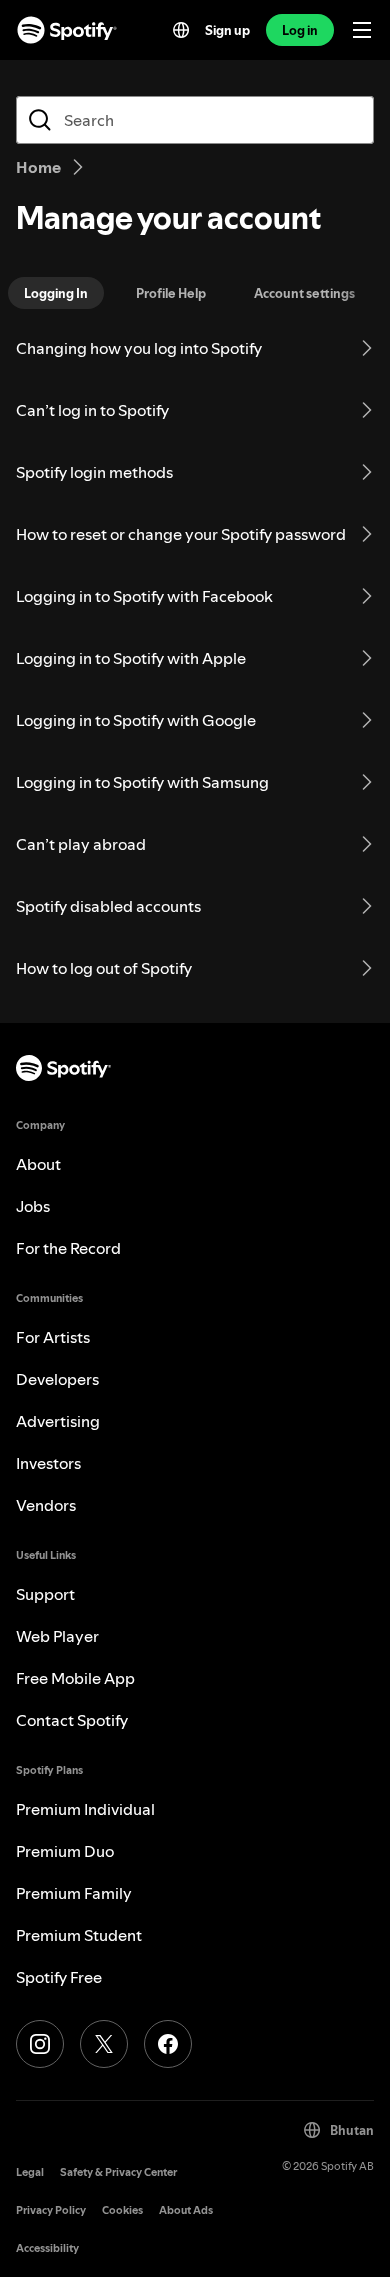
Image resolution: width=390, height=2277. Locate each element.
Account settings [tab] (304, 293)
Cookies (122, 2210)
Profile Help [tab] (171, 293)
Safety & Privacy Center (118, 2172)
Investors (48, 1463)
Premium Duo (65, 1851)
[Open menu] (362, 30)
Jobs (33, 1206)
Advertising (58, 1421)
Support (45, 1594)
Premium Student (79, 1935)
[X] (104, 2044)
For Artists (53, 1337)
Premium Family (74, 1893)
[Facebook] (168, 2044)
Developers (57, 1379)
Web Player (57, 1636)
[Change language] (181, 30)
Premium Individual (85, 1809)
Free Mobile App (75, 1678)
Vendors (46, 1505)
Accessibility (47, 2248)
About (38, 1164)
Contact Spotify (72, 1720)
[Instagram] (40, 2044)
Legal (30, 2172)
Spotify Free (59, 1977)
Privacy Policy (51, 2210)
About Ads (186, 2210)
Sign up (227, 30)
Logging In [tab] (56, 293)
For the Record (68, 1248)
